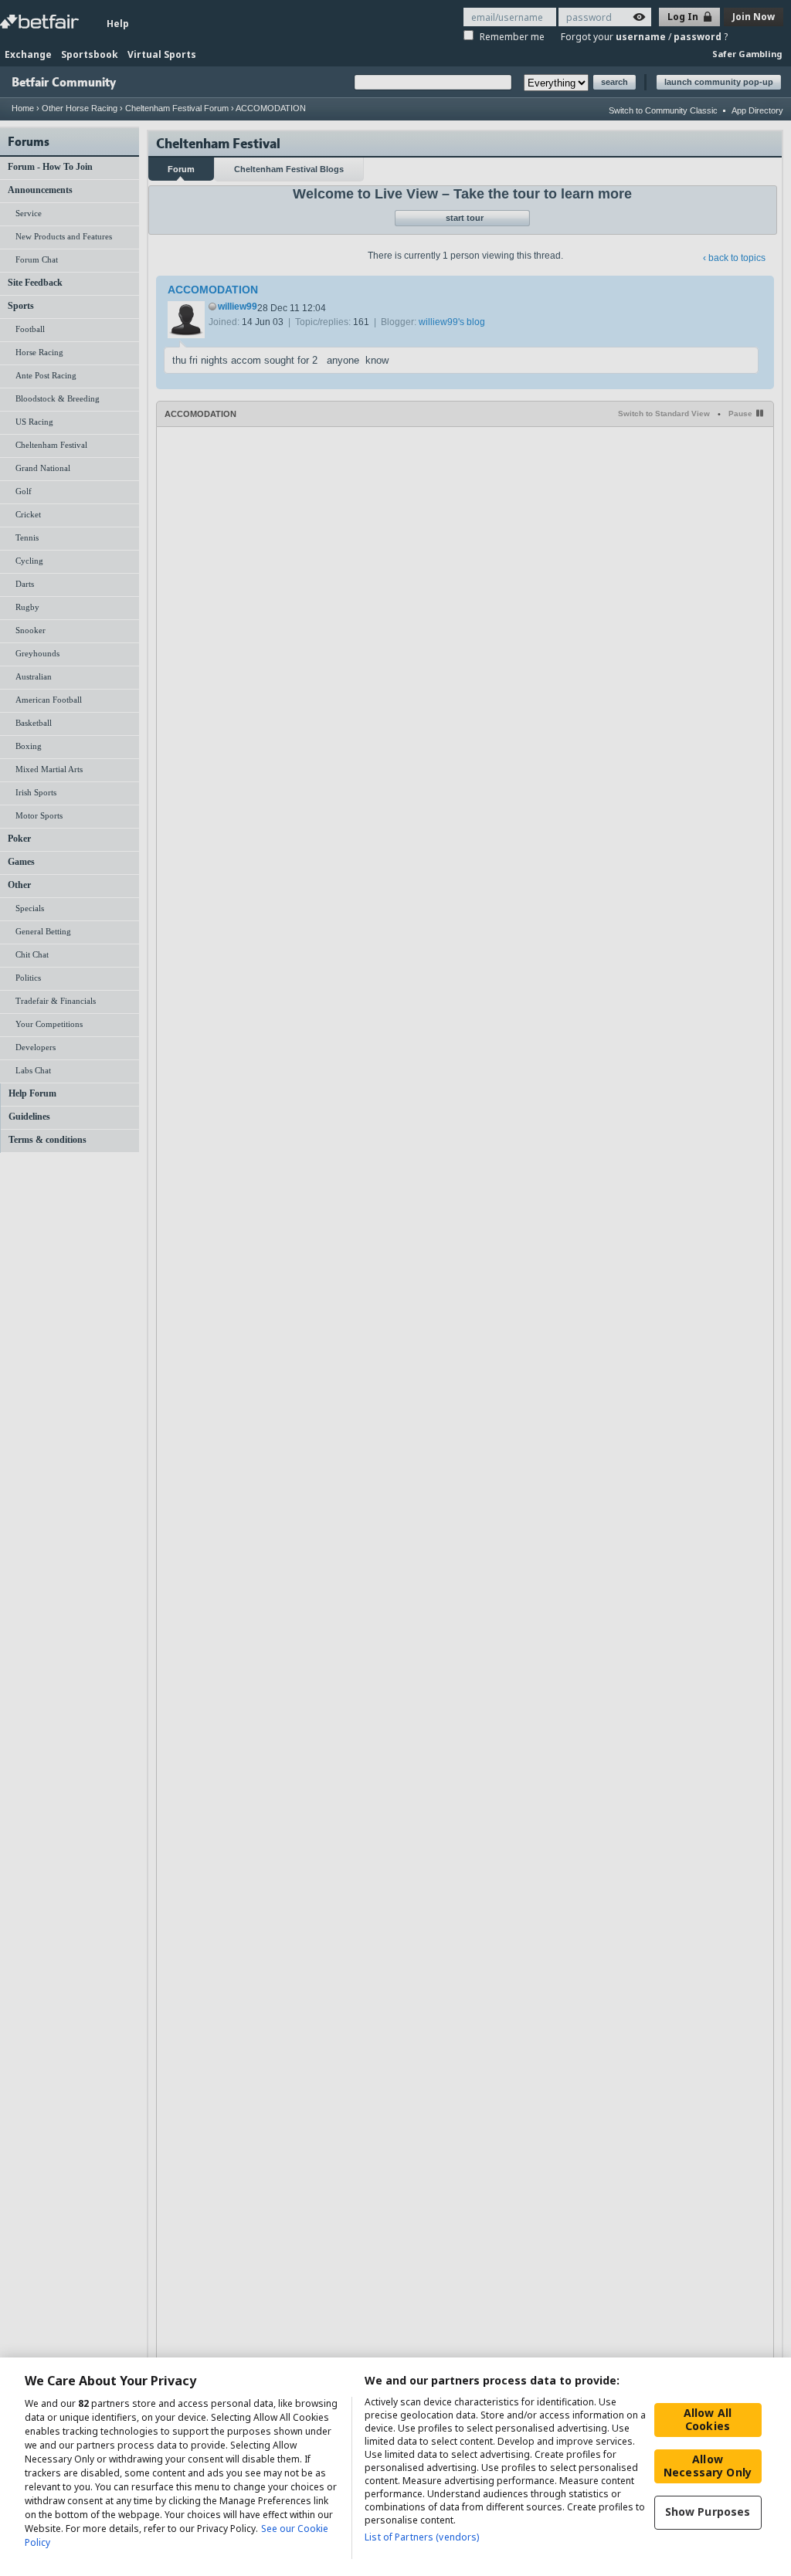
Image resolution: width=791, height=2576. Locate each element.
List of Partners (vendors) (422, 2537)
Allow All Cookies (708, 2419)
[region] (395, 2467)
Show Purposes (708, 2512)
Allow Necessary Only (708, 2466)
